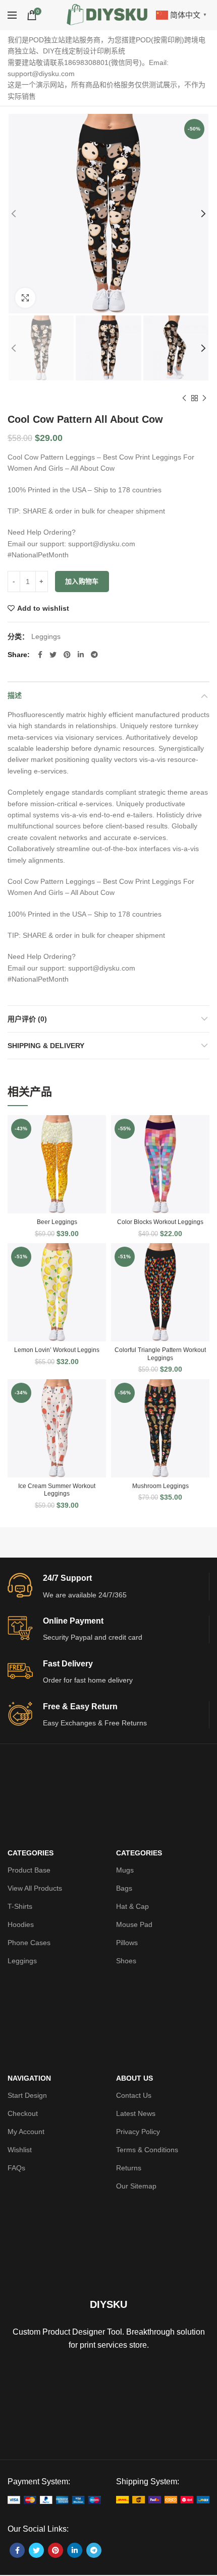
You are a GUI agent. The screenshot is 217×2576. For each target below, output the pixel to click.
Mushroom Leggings (160, 1486)
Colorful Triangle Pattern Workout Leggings (160, 1354)
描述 (15, 695)
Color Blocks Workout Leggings (160, 1222)
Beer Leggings (57, 1222)
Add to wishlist (43, 608)
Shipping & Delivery (46, 1046)
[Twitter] (53, 655)
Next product (204, 398)
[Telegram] (94, 655)
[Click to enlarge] (25, 298)
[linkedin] (81, 655)
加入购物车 (82, 581)
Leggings (46, 636)
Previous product (184, 398)
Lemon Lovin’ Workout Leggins (57, 1350)
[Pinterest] (67, 655)
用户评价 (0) (27, 1019)
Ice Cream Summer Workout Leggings (57, 1490)
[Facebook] (40, 655)
